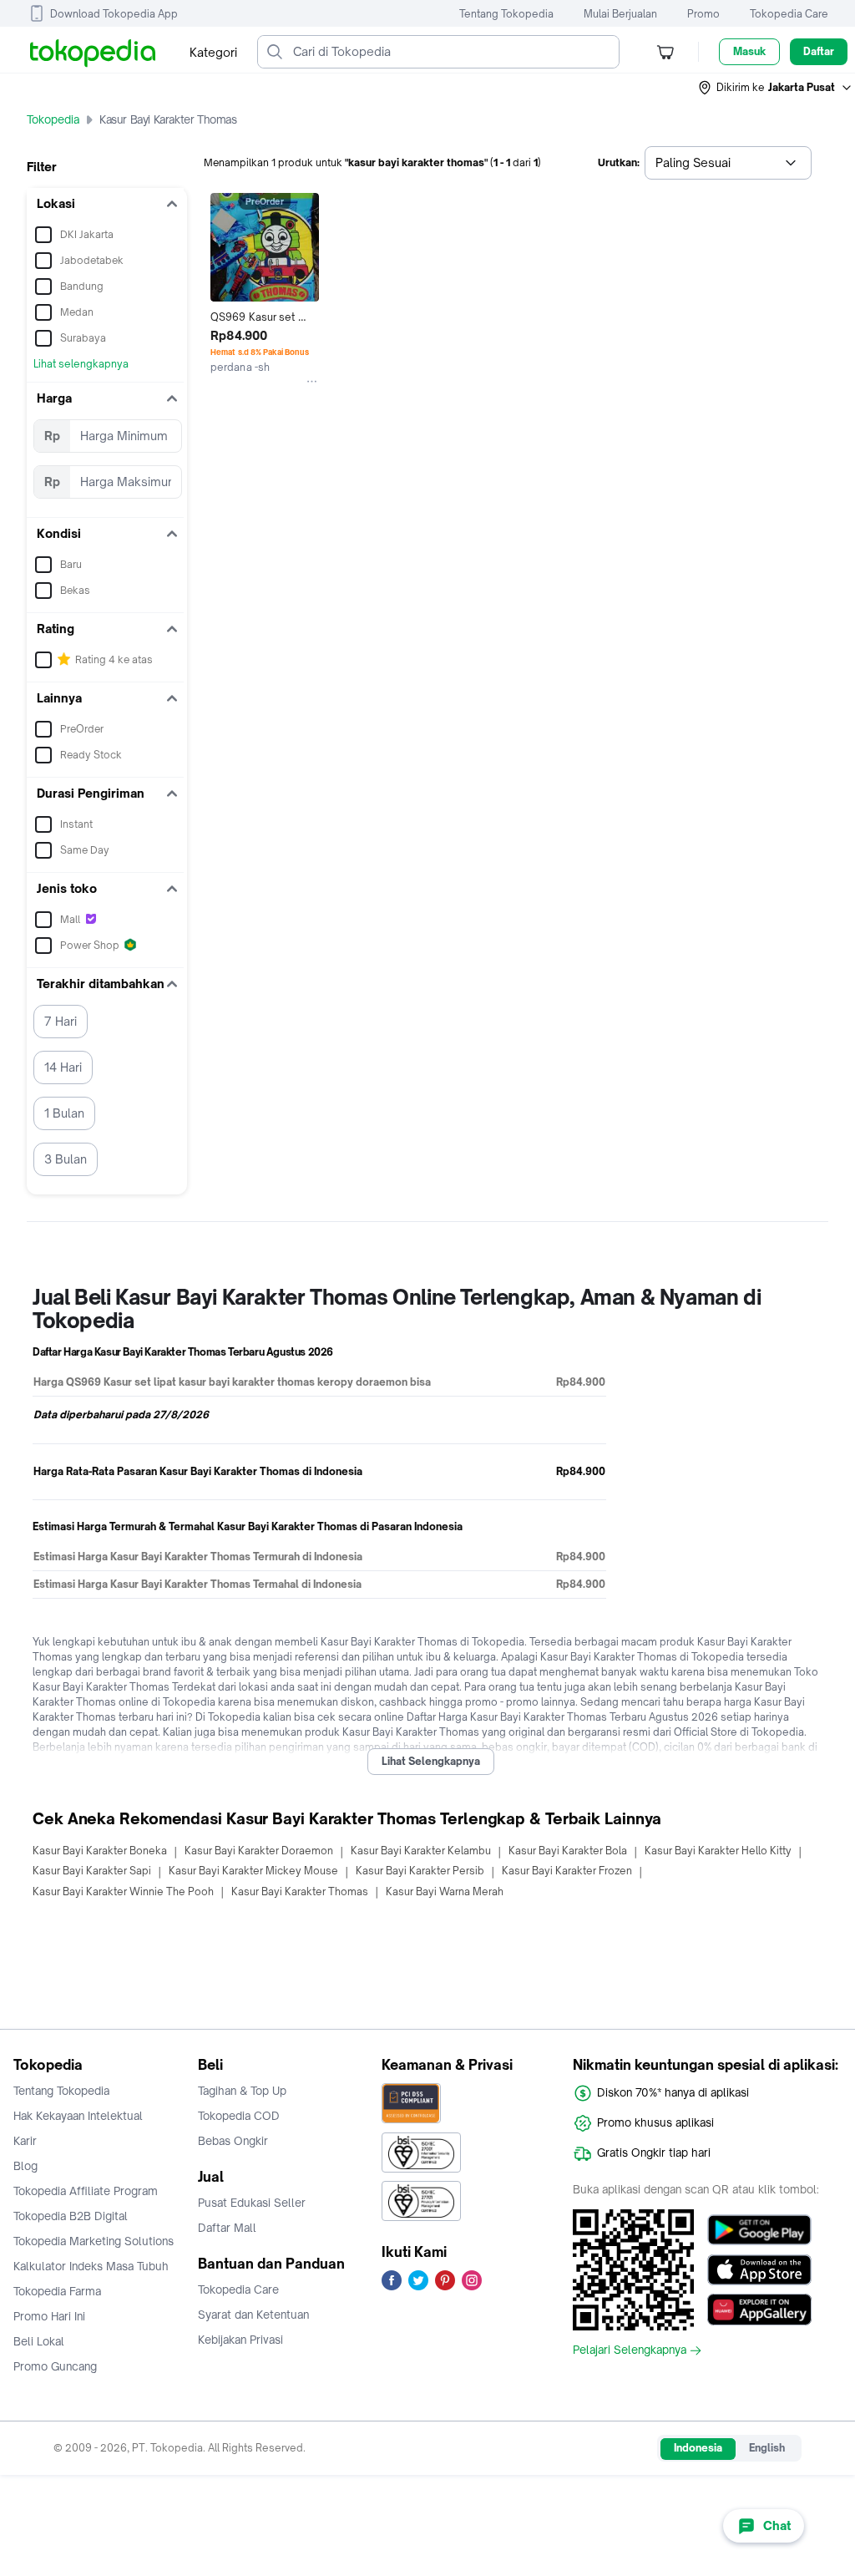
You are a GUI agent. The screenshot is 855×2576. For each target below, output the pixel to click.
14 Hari (63, 1067)
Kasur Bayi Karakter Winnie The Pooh (123, 1891)
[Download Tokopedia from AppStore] (759, 2269)
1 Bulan (64, 1113)
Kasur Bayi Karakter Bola (568, 1851)
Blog (25, 2166)
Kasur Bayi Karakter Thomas (300, 1891)
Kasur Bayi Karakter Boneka (100, 1851)
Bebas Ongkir (233, 2141)
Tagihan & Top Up (242, 2091)
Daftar (819, 51)
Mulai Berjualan (620, 14)
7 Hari (61, 1021)
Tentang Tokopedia (506, 14)
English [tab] (767, 2448)
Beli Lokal (39, 2341)
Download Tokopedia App (114, 14)
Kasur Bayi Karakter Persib (420, 1871)
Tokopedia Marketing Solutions (94, 2241)
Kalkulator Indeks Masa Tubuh (91, 2266)
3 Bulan (66, 1159)
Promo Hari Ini (49, 2316)
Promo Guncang (55, 2366)
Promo (703, 14)
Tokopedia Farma (57, 2291)
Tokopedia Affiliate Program (86, 2191)
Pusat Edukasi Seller (252, 2203)
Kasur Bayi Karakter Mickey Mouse (253, 1871)
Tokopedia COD (239, 2116)
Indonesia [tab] (698, 2448)
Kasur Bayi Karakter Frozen (567, 1871)
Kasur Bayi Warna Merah (445, 1891)
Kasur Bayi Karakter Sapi (92, 1871)
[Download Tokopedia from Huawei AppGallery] (759, 2310)
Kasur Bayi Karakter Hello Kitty (718, 1851)
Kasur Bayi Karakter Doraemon (259, 1851)
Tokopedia (53, 119)
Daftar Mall (227, 2228)
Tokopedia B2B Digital (71, 2216)
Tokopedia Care (789, 14)
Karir (25, 2141)
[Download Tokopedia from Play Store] (759, 2229)
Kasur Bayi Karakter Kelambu (421, 1851)
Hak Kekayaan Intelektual (78, 2116)
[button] (776, 88)
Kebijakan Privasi (240, 2340)
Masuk (749, 51)
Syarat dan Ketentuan (253, 2315)
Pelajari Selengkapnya (630, 2350)
